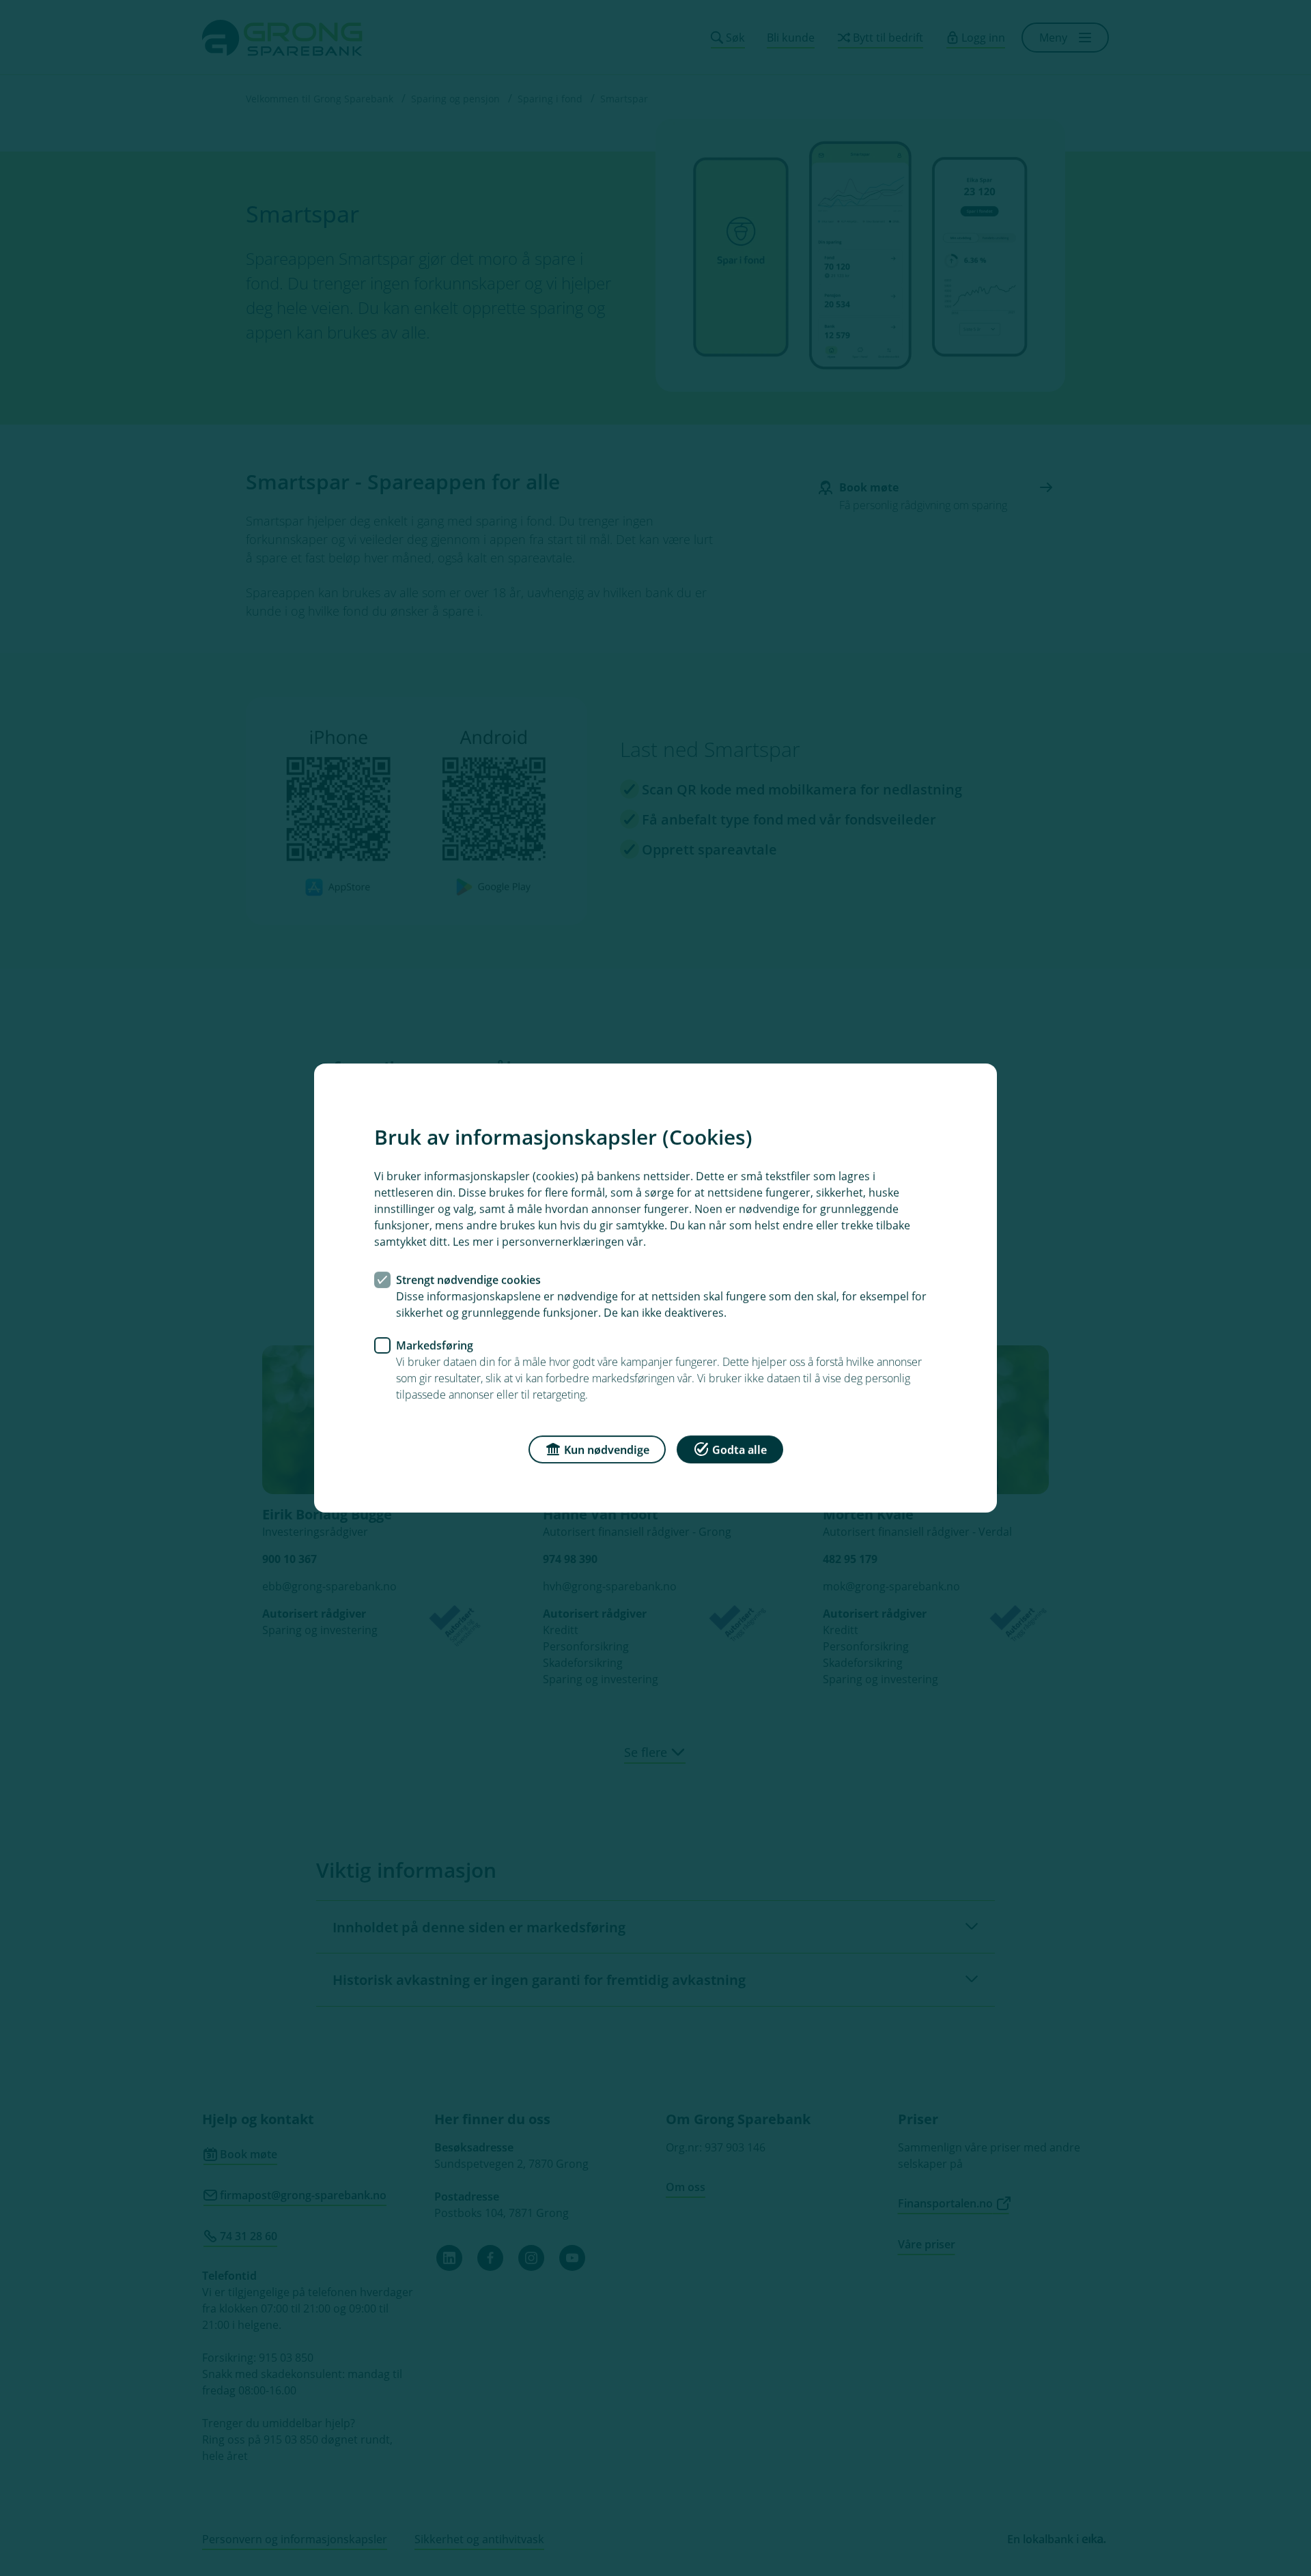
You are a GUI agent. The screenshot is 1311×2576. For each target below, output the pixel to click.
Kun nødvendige (607, 1450)
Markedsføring (435, 1345)
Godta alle (739, 1450)
